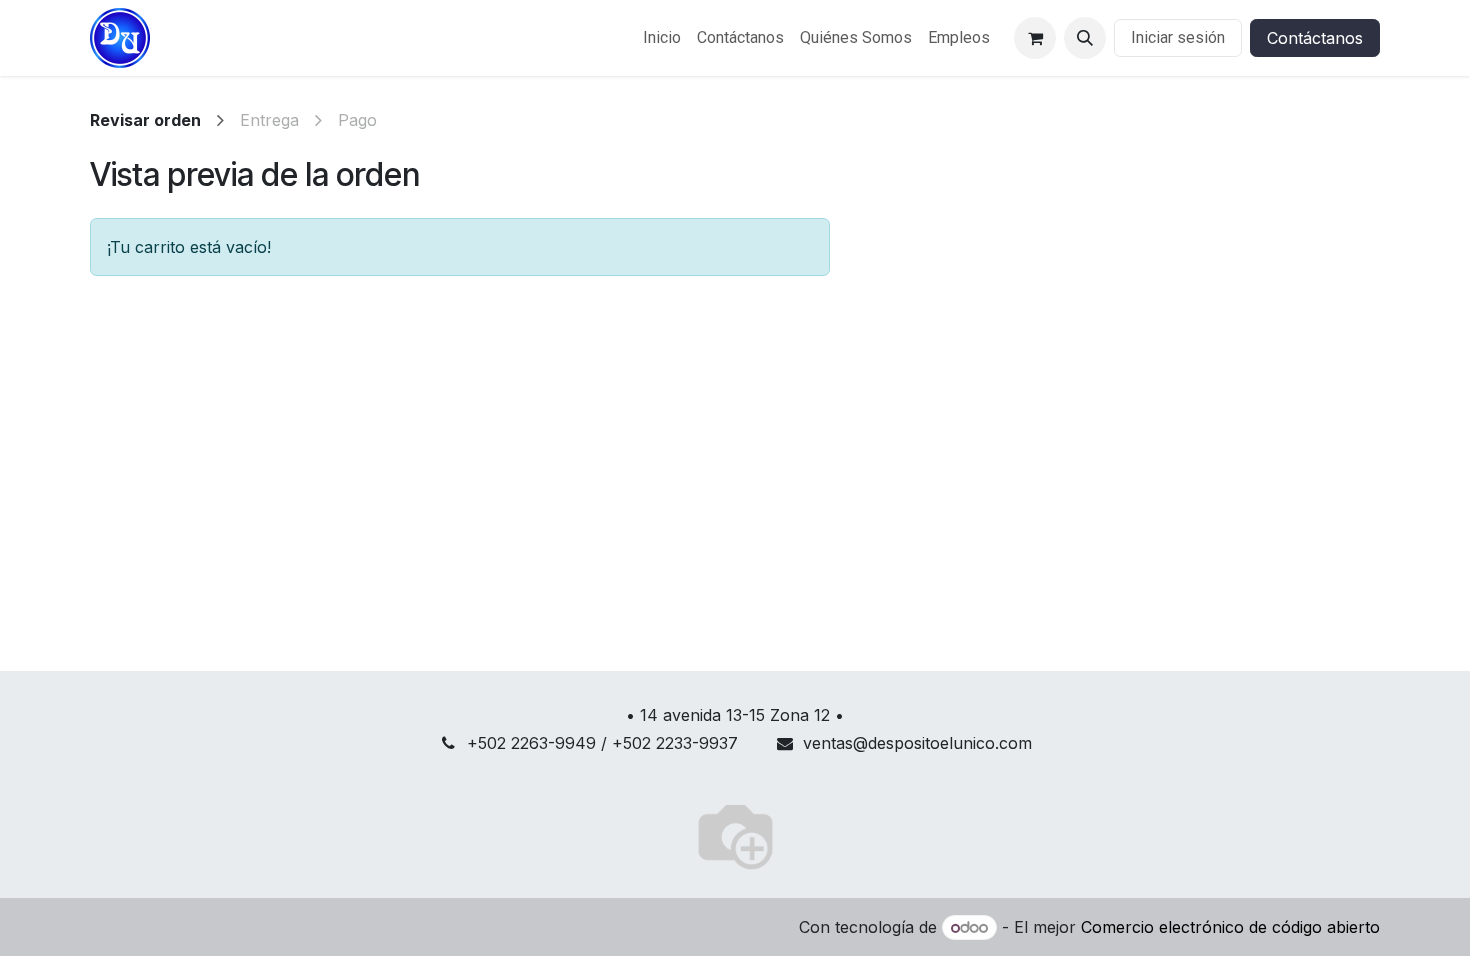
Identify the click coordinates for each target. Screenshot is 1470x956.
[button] (1085, 38)
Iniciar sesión (1178, 37)
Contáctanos (1315, 38)
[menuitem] (662, 38)
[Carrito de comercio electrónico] (1035, 38)
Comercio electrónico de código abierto (1230, 927)
